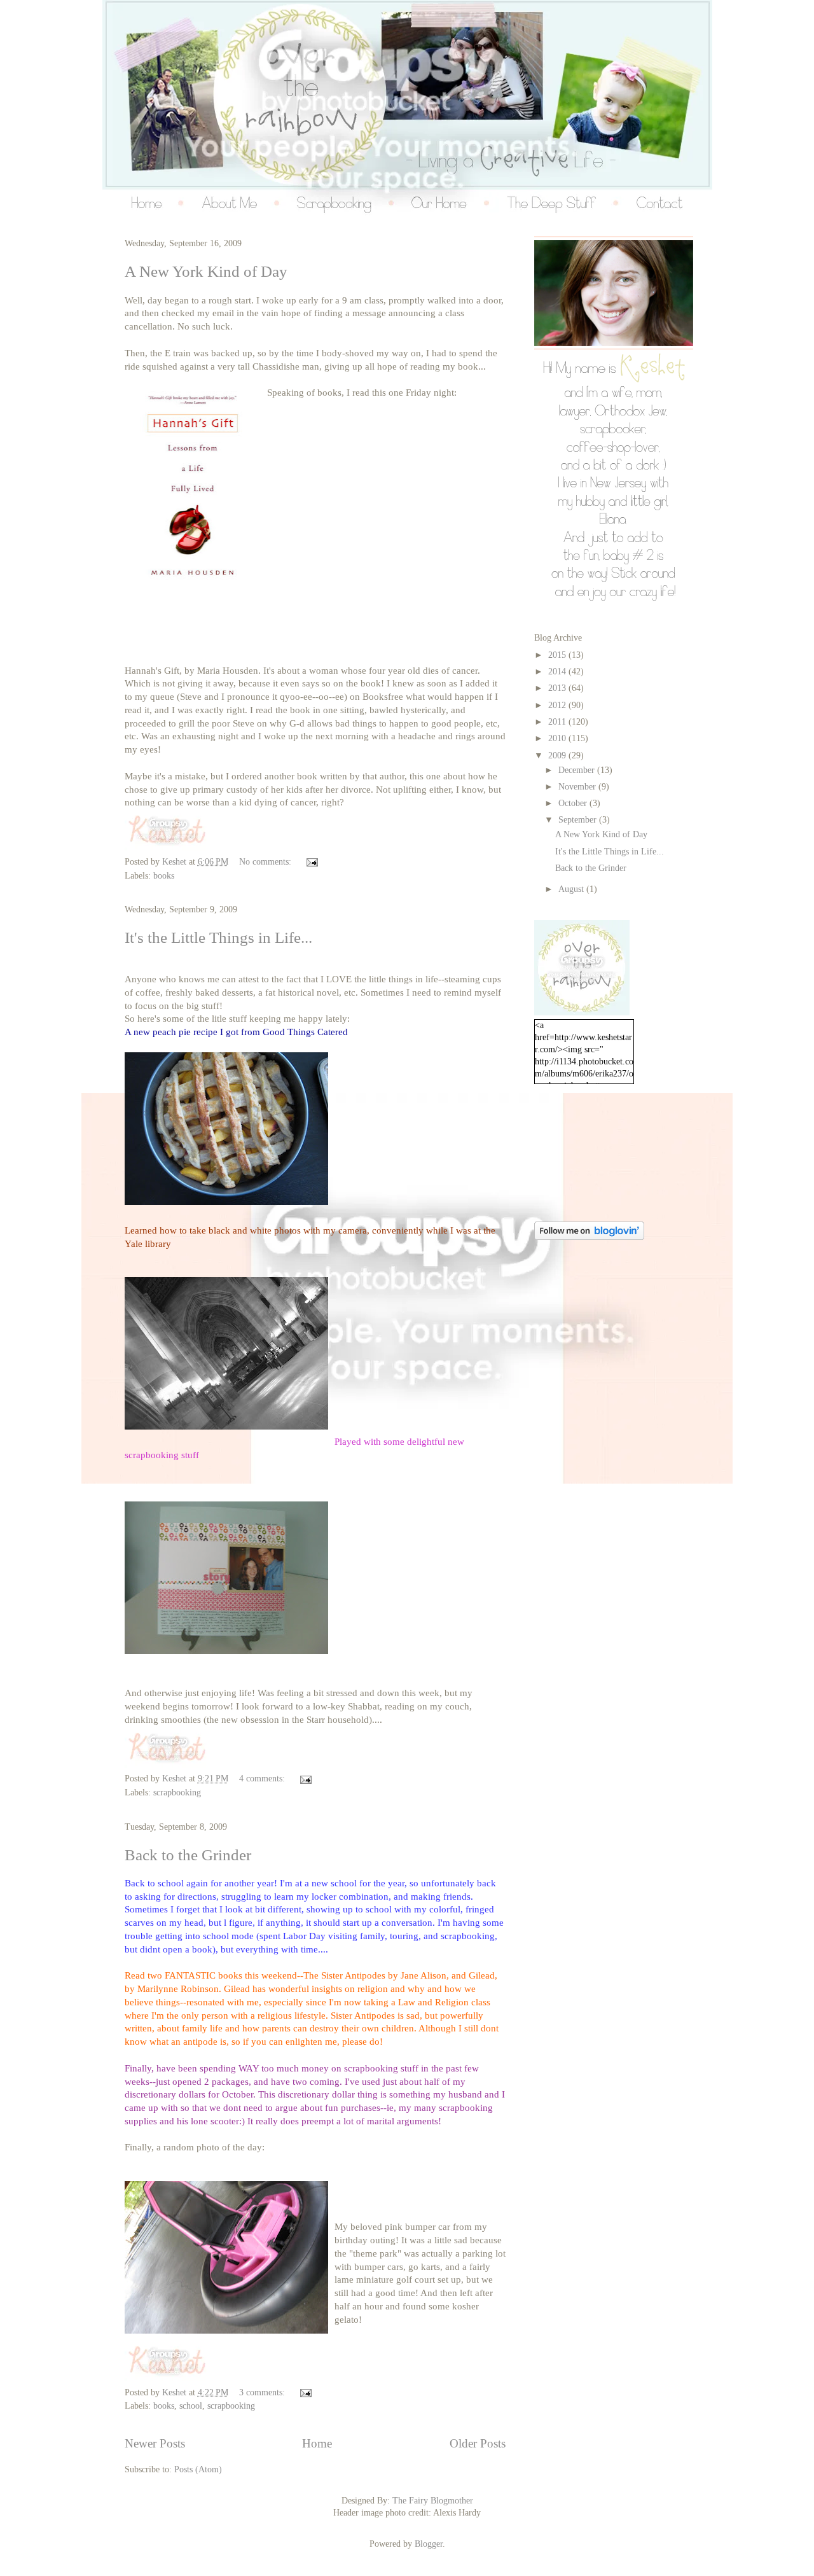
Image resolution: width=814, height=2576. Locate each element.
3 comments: (263, 2392)
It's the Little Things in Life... (218, 937)
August (572, 889)
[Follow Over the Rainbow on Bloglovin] (589, 1237)
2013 (558, 688)
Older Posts (478, 2443)
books (164, 876)
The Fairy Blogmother (433, 2501)
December (578, 770)
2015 (558, 655)
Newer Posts (155, 2443)
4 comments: (263, 1779)
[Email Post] (311, 862)
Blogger (429, 2544)
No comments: (266, 862)
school (191, 2406)
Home (317, 2443)
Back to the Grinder (188, 1855)
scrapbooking (177, 1793)
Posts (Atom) (198, 2469)
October (574, 803)
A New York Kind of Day (206, 271)
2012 (558, 705)
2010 (558, 738)
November (578, 787)
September (579, 820)
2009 (558, 755)
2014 (558, 672)
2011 (558, 722)
